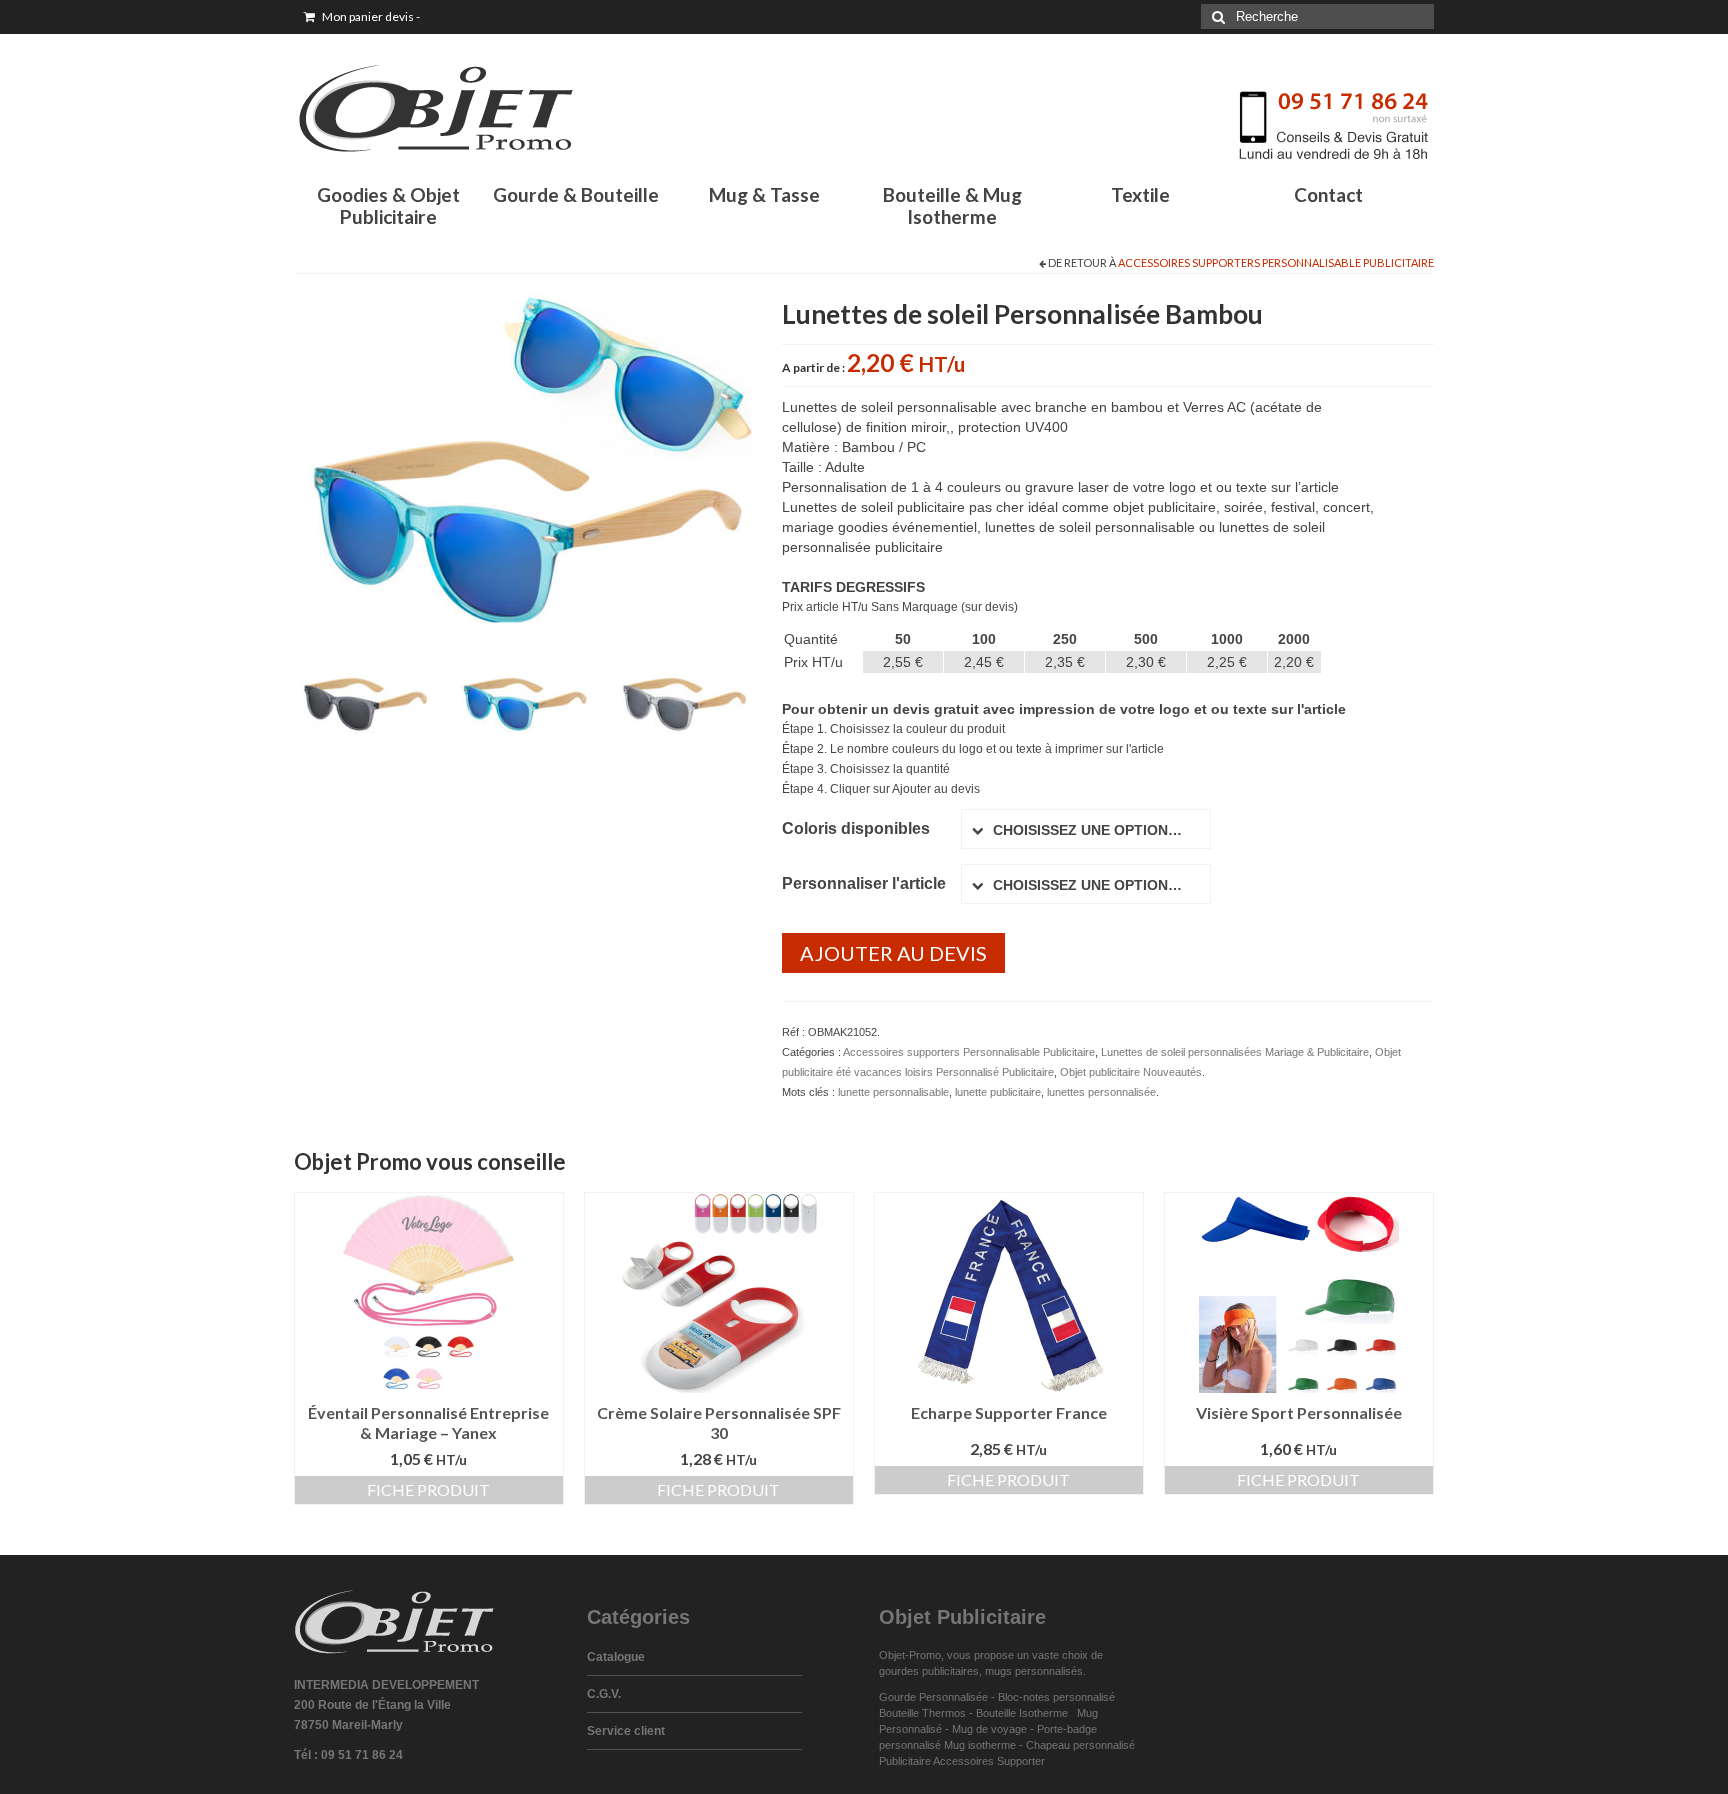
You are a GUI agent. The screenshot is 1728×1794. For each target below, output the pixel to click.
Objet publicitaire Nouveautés (1131, 1072)
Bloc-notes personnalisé (1056, 1697)
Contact (1328, 194)
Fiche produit (428, 1489)
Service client (626, 1731)
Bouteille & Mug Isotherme (952, 205)
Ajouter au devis (893, 953)
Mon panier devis (370, 16)
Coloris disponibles (856, 828)
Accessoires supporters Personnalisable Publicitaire (1276, 262)
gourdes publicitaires (929, 1671)
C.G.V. (604, 1694)
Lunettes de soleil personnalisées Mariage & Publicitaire (1235, 1052)
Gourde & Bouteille (576, 194)
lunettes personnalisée (1101, 1092)
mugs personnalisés (1034, 1671)
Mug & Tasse (764, 194)
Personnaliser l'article (864, 883)
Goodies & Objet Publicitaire (388, 205)
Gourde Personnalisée (933, 1697)
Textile (1140, 194)
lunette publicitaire (998, 1092)
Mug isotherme (980, 1745)
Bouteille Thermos (922, 1713)
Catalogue (616, 1657)
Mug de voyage (989, 1729)
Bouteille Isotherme (1025, 1713)
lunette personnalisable (893, 1092)
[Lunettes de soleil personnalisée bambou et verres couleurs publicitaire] (523, 521)
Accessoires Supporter (989, 1761)
